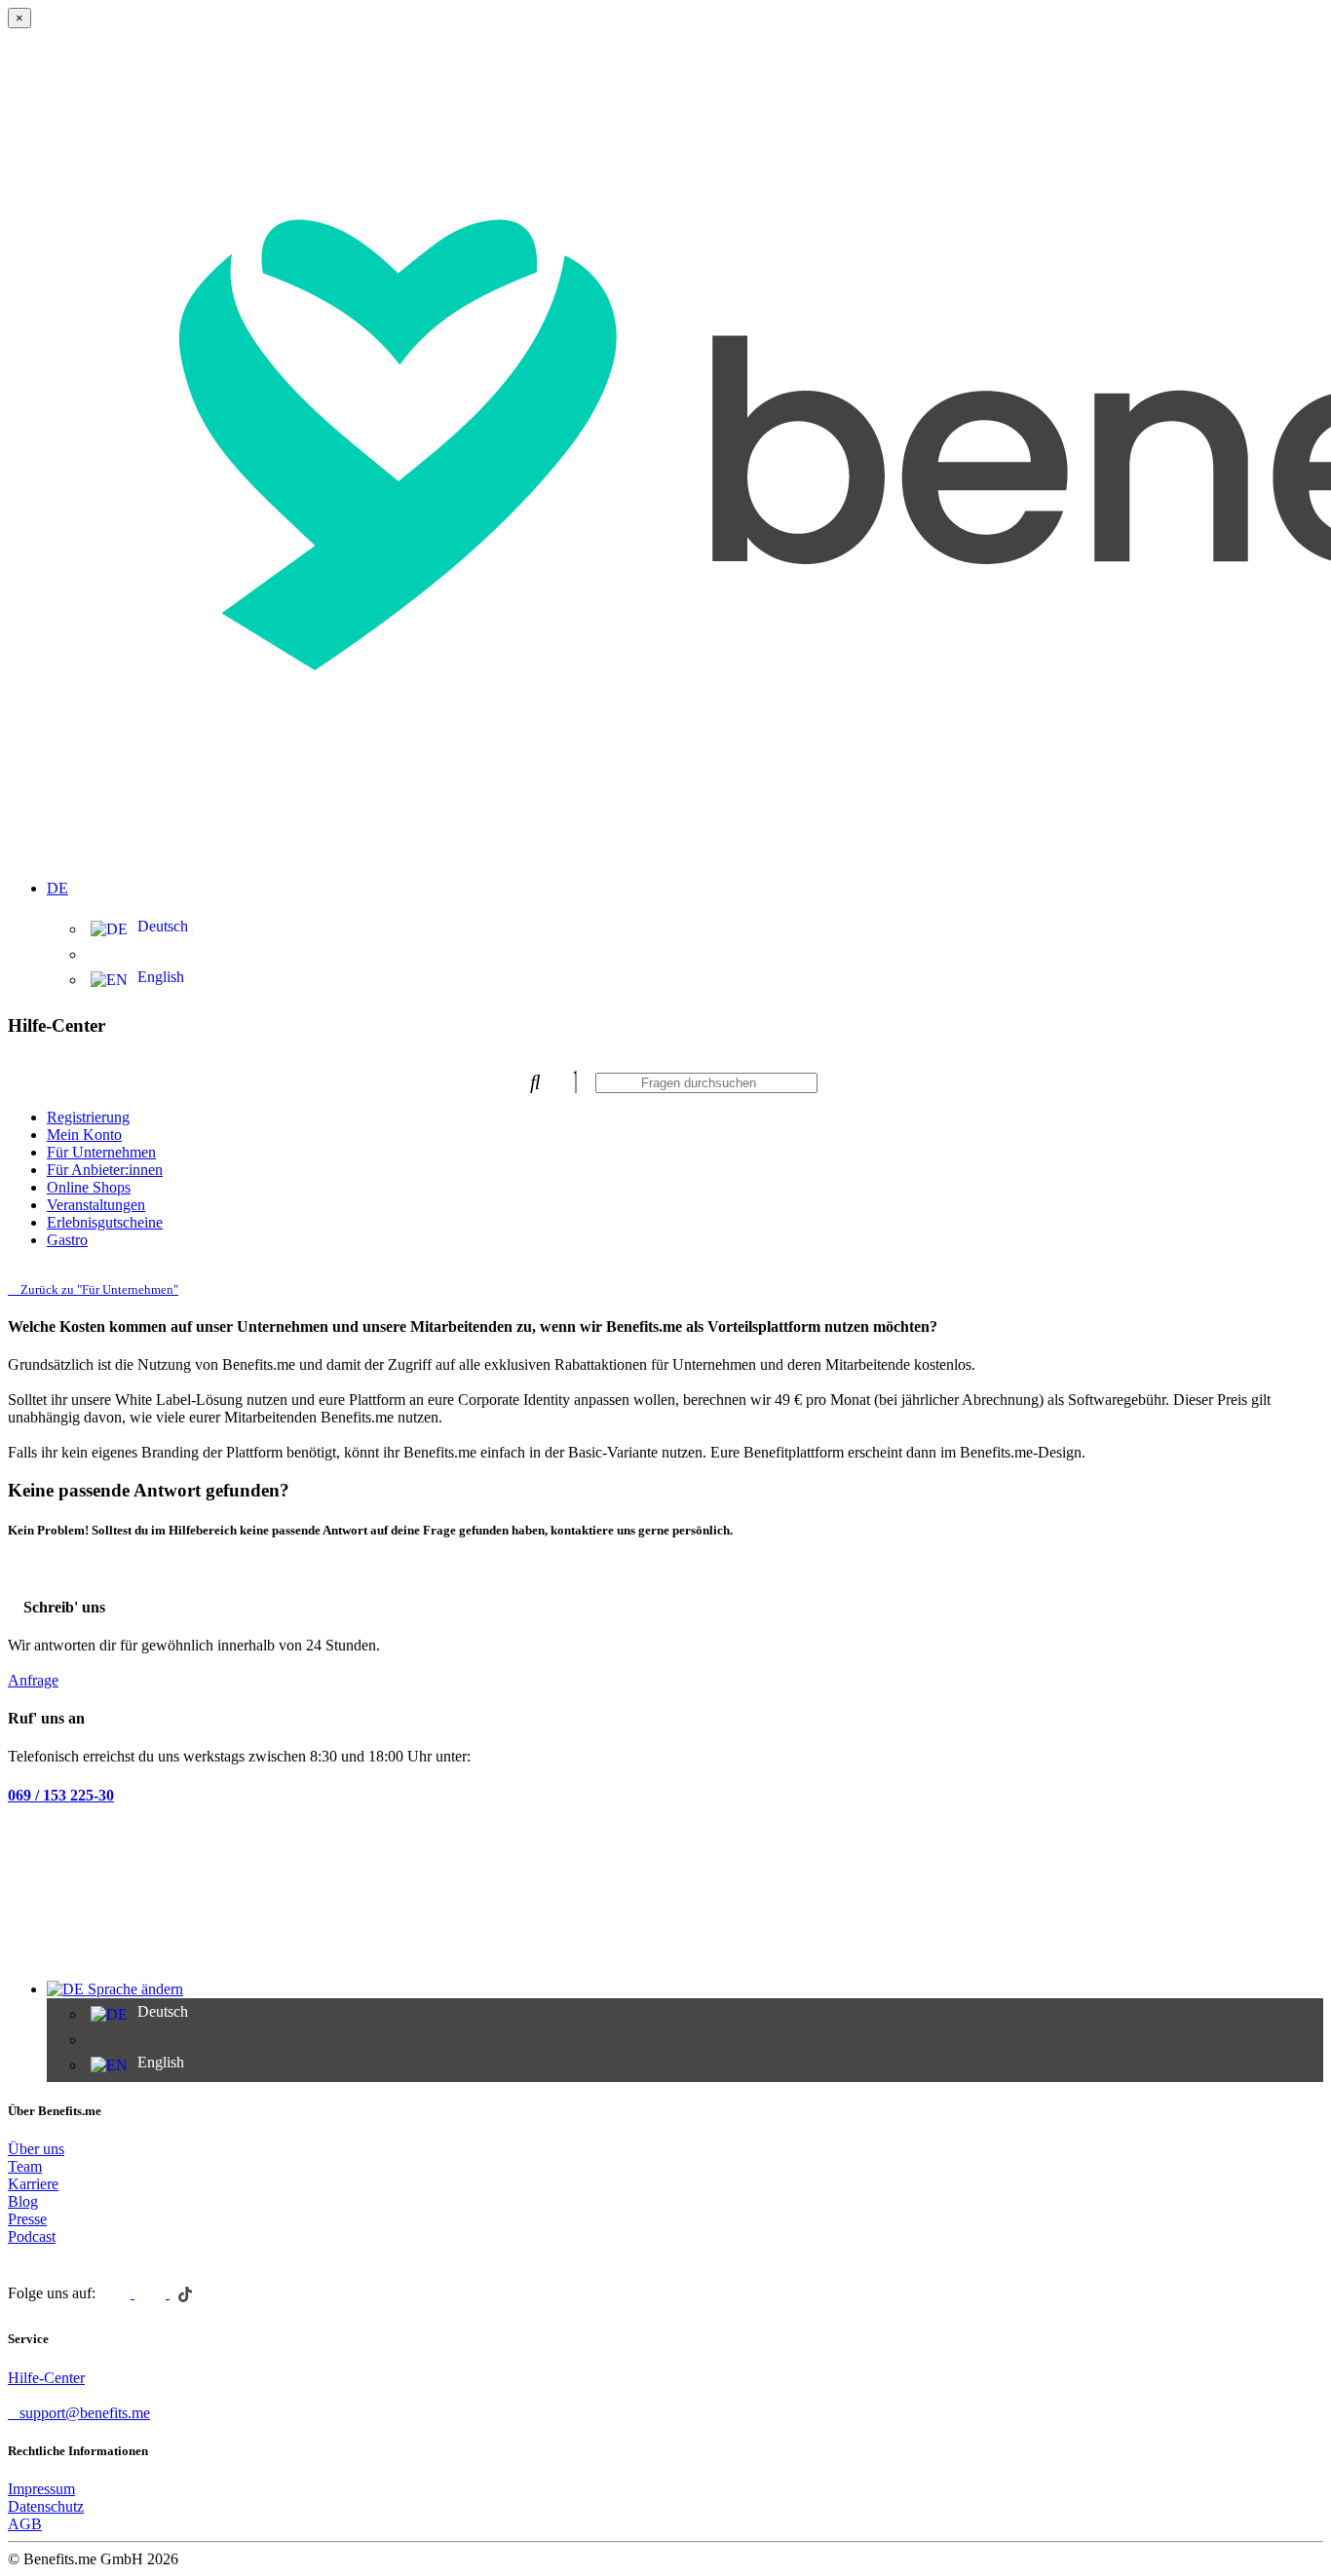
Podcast (32, 2236)
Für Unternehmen (101, 1152)
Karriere (33, 2184)
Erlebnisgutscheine (105, 1222)
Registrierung (88, 1117)
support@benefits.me (85, 2413)
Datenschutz (46, 2506)
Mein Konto (84, 1135)
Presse (27, 2219)
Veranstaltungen (96, 1205)
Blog (23, 2201)
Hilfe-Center (46, 2378)
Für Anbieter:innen (105, 1170)
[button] (685, 877)
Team (25, 2166)
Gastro (67, 1240)
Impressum (41, 2489)
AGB (25, 2524)
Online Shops (89, 1187)
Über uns (36, 2149)
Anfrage (33, 1680)
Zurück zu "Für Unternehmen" (98, 1289)
